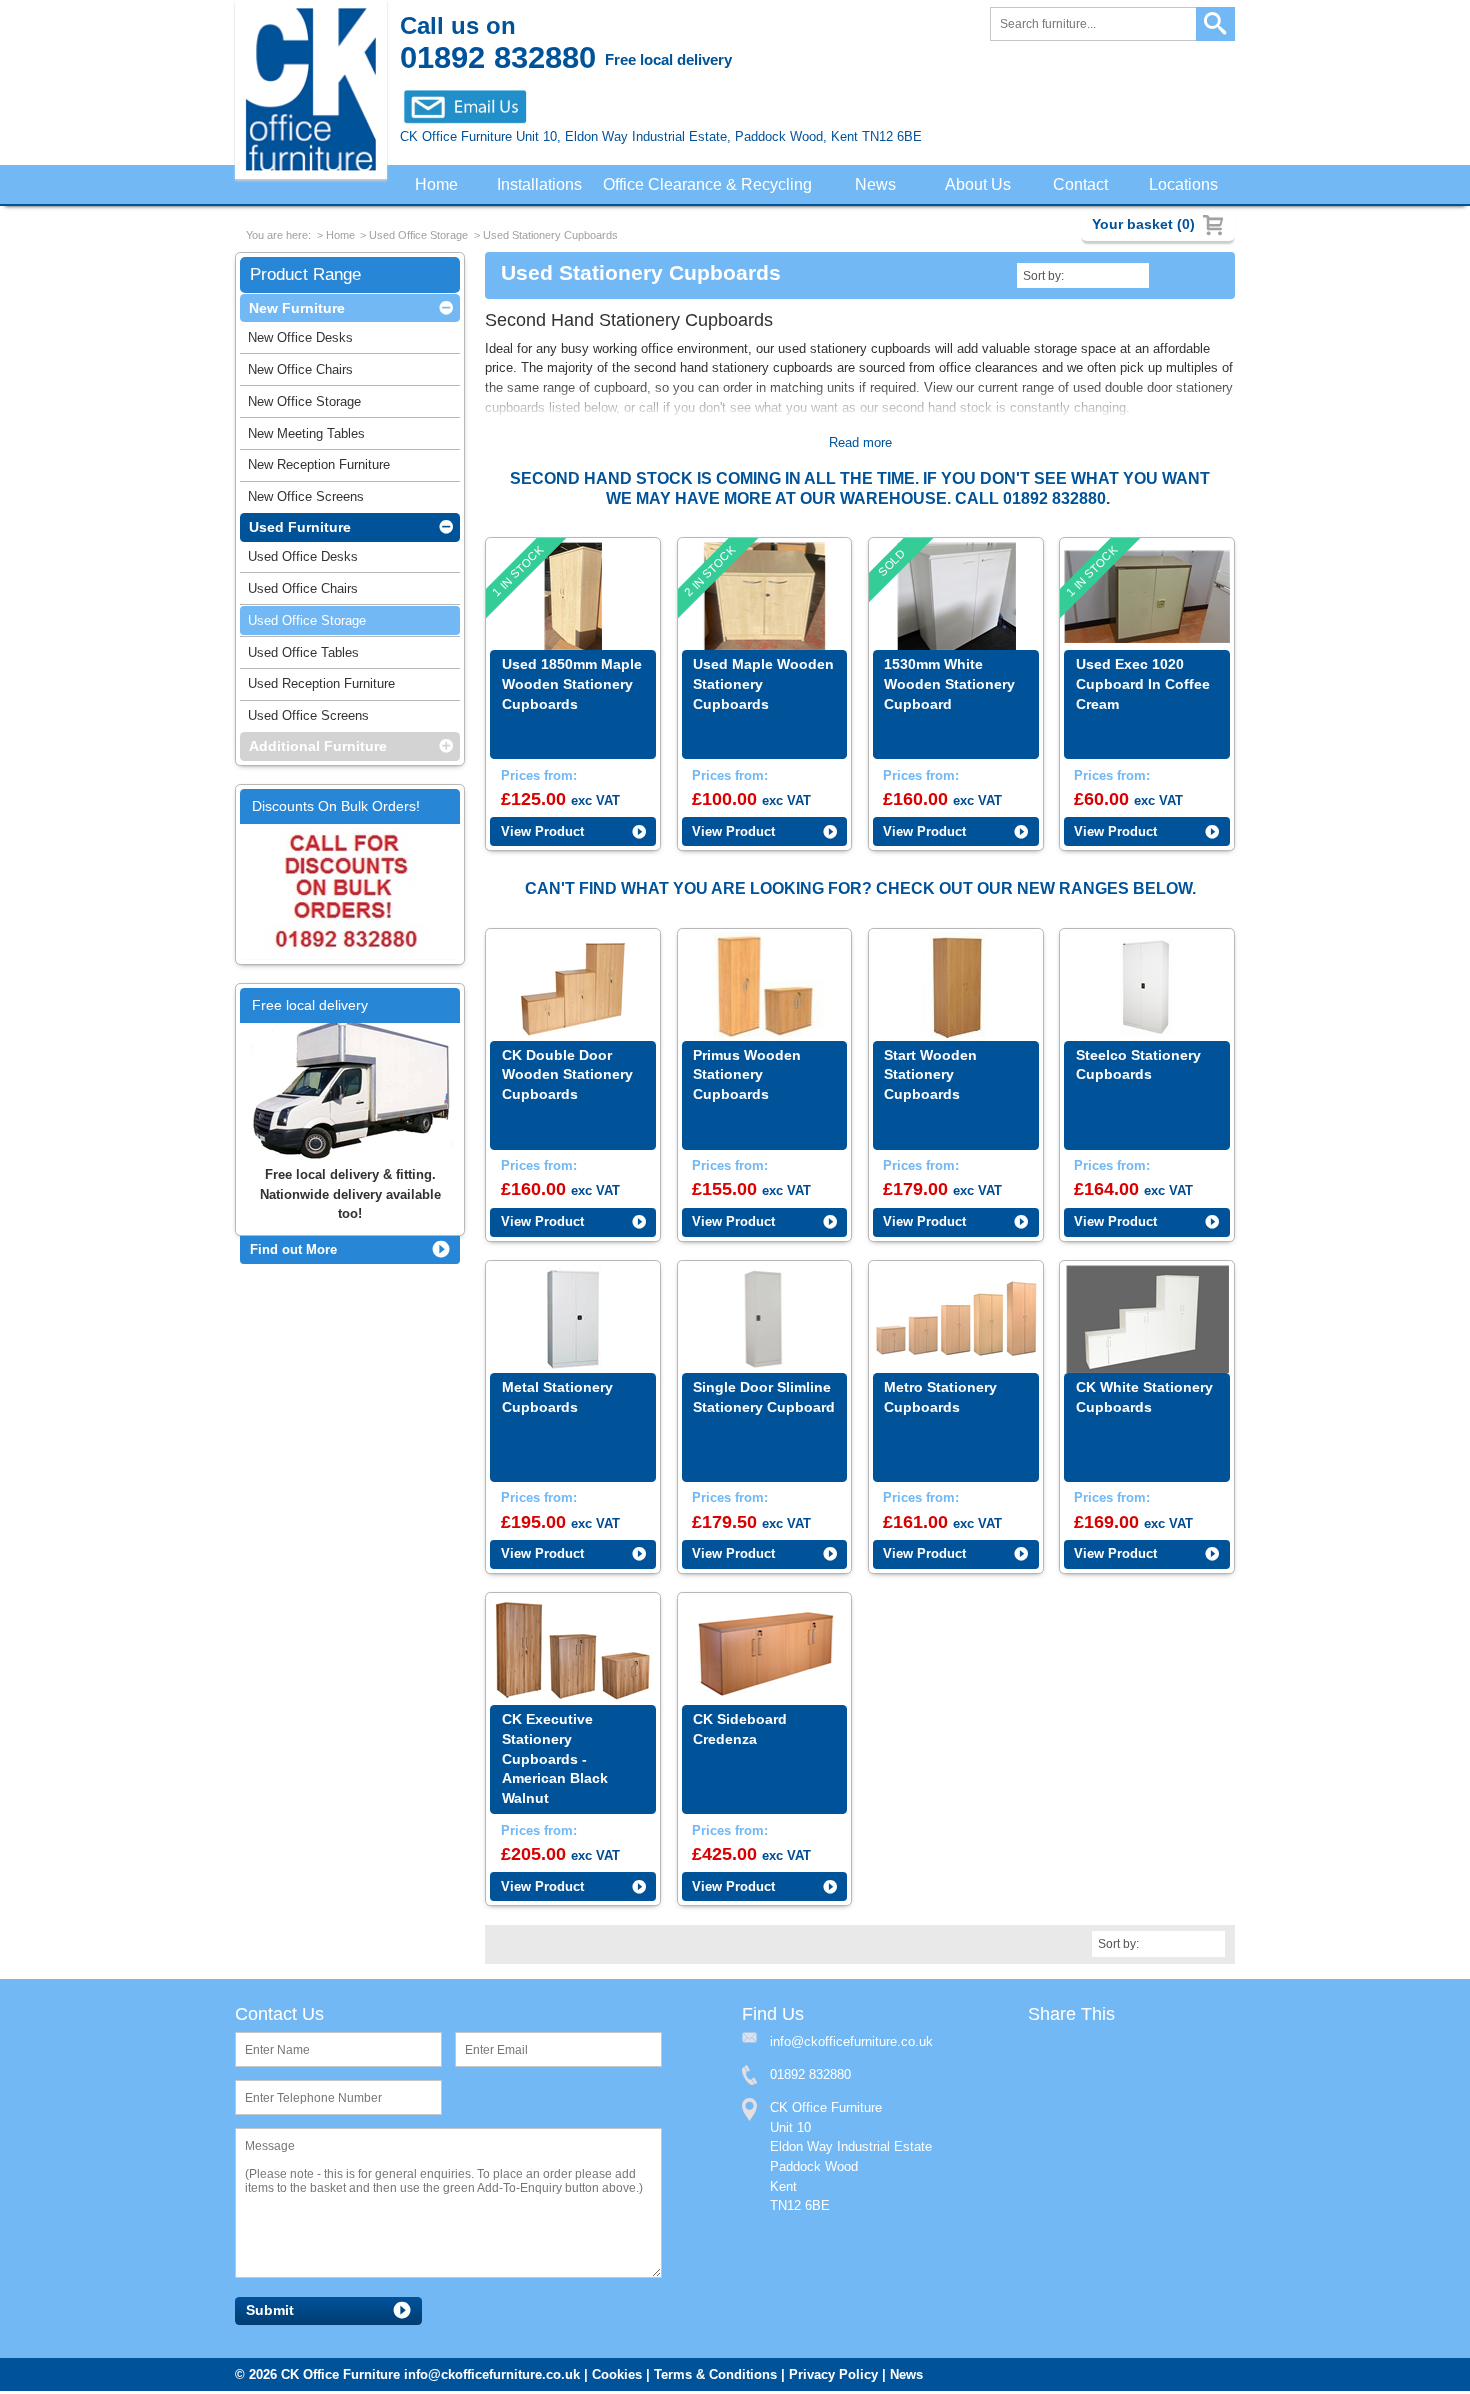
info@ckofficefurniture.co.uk (492, 2377)
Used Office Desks (303, 560)
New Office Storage (304, 405)
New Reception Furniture (319, 468)
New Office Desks (300, 341)
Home (436, 185)
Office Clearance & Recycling (712, 185)
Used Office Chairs (303, 592)
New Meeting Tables (306, 437)
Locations (1184, 185)
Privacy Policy (833, 2377)
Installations (540, 185)
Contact (1082, 185)
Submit (270, 2313)
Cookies (617, 2377)
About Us (982, 185)
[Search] (1215, 24)
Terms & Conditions (715, 2377)
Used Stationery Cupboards (550, 237)
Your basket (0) (1143, 224)
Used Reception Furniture (321, 687)
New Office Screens (306, 500)
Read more (860, 444)
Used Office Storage (418, 237)
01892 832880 (810, 2077)
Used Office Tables (303, 656)
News (880, 185)
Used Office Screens (308, 719)
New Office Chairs (300, 373)
